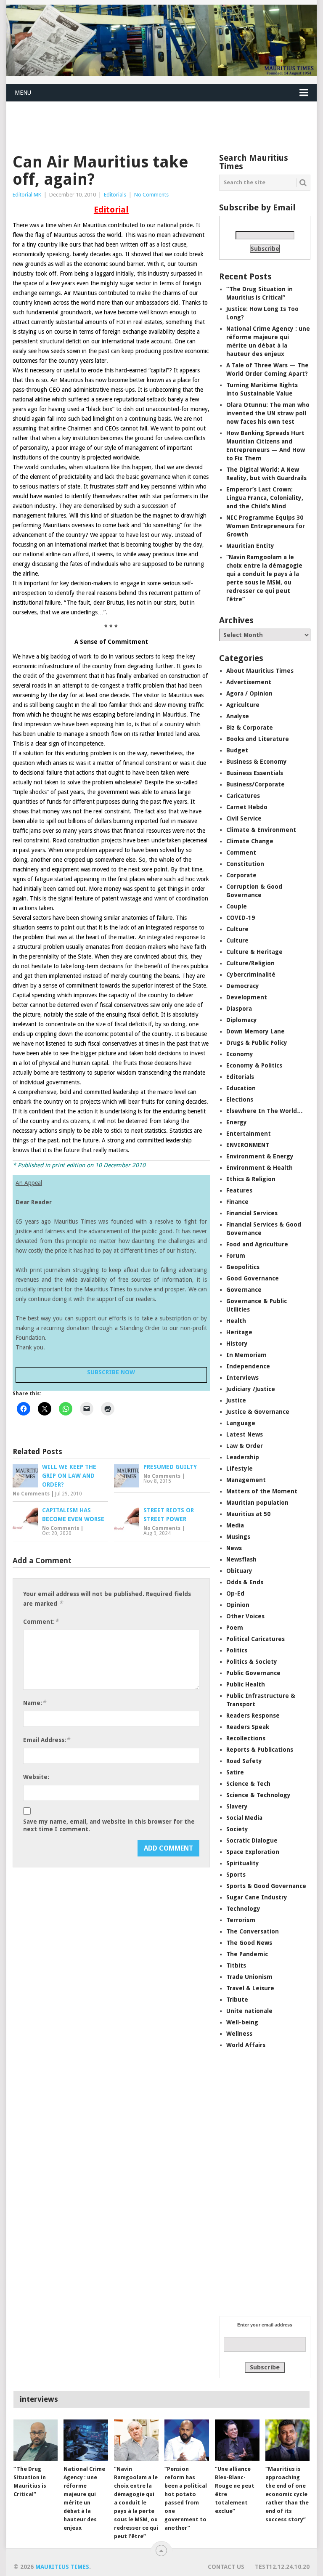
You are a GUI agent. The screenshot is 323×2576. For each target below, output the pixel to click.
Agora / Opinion (249, 693)
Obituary (239, 1571)
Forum (236, 1256)
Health (236, 1321)
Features (239, 1190)
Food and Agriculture (257, 1244)
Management (246, 1480)
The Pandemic (247, 1954)
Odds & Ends (245, 1582)
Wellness (239, 2034)
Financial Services (252, 1213)
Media (235, 1525)
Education (241, 1088)
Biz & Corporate (250, 728)
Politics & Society (252, 1662)
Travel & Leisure (250, 1988)
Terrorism (241, 1920)
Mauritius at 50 (248, 1514)
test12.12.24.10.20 (282, 2567)
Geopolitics (243, 1267)
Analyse (238, 716)
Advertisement (249, 682)
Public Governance (253, 1673)
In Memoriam (246, 1355)
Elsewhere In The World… (265, 1111)
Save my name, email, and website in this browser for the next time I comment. (109, 1825)
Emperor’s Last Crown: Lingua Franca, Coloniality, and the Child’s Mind (265, 498)
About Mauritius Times (260, 671)
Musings (238, 1537)
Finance (237, 1202)
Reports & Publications (260, 1750)
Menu (23, 93)
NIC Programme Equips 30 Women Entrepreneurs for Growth (266, 526)
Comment (241, 852)
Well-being (242, 2022)
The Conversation (253, 1931)
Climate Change (250, 841)
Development (247, 997)
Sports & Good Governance (266, 1886)
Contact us (226, 2567)
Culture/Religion (250, 963)
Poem (235, 1628)
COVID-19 (241, 918)
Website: (36, 1777)
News (234, 1548)
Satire (235, 1772)
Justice (236, 1400)
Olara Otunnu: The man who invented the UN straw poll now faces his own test (268, 413)
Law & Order (245, 1446)
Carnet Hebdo (247, 807)
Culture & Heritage (254, 952)
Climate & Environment (261, 830)
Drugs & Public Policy (257, 1043)
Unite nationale (249, 2011)
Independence (248, 1366)
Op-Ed (235, 1593)
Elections (240, 1099)
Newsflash (241, 1559)
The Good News (249, 1943)
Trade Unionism (249, 1977)
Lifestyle (240, 1469)
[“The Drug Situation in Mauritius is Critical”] (36, 2440)
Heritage (239, 1332)
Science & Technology (258, 1795)
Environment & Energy (260, 1156)
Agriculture (243, 705)
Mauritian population (257, 1503)
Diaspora (239, 1009)
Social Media (244, 1818)
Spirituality (243, 1863)
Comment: (41, 1621)
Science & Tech (248, 1784)
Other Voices (245, 1616)
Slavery (237, 1806)
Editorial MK (27, 195)
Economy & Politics (254, 1065)
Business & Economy (257, 762)
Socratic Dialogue (252, 1840)
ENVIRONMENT (248, 1145)
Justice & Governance (258, 1412)
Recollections (246, 1738)
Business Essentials (255, 773)
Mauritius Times (62, 2567)
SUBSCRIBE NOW (111, 1372)
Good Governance (253, 1278)
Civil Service (244, 818)
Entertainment (249, 1134)
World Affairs (246, 2045)
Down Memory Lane (255, 1031)
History (237, 1344)
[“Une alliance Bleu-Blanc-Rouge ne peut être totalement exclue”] (237, 2440)
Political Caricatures (255, 1639)
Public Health (246, 1684)
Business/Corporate (255, 784)
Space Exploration (253, 1852)
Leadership (243, 1457)
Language (241, 1423)
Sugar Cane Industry (257, 1897)
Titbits (236, 1965)
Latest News (245, 1434)
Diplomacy (242, 1020)
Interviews (242, 1378)
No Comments (151, 195)
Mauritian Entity (250, 546)
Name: (34, 1703)
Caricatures (243, 796)
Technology (243, 1909)
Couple (237, 906)
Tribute (237, 2000)
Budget (237, 750)
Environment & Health (259, 1168)
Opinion (238, 1605)
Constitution (245, 864)
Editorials (115, 195)
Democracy (243, 986)
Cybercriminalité (251, 975)
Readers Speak (248, 1727)
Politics (237, 1650)
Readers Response (253, 1716)
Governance (244, 1290)
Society (237, 1829)
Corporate (241, 875)
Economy (240, 1054)
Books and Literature (258, 739)
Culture (237, 929)
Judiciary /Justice (251, 1389)
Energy (237, 1122)
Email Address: (46, 1740)
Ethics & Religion (251, 1179)
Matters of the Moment (262, 1491)
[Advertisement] (159, 122)
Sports (236, 1875)
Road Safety (244, 1761)
